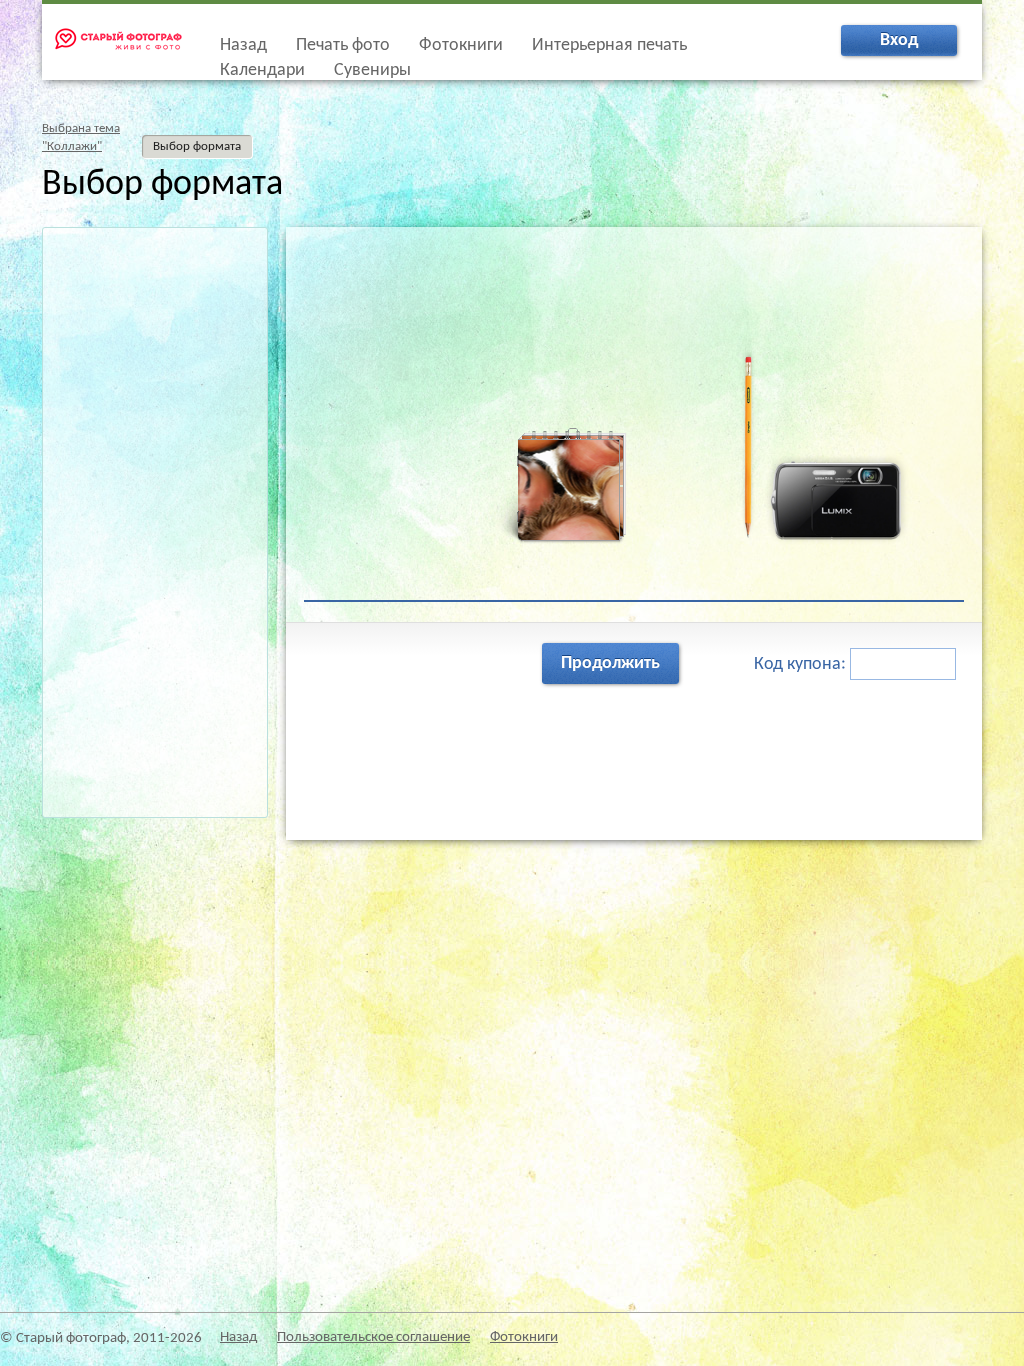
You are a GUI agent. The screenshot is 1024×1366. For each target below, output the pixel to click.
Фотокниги (461, 45)
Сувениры (372, 70)
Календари (262, 70)
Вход (899, 40)
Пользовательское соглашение (373, 1337)
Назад (243, 45)
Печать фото (343, 45)
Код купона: (802, 664)
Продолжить (610, 663)
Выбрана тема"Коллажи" (81, 137)
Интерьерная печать (609, 45)
